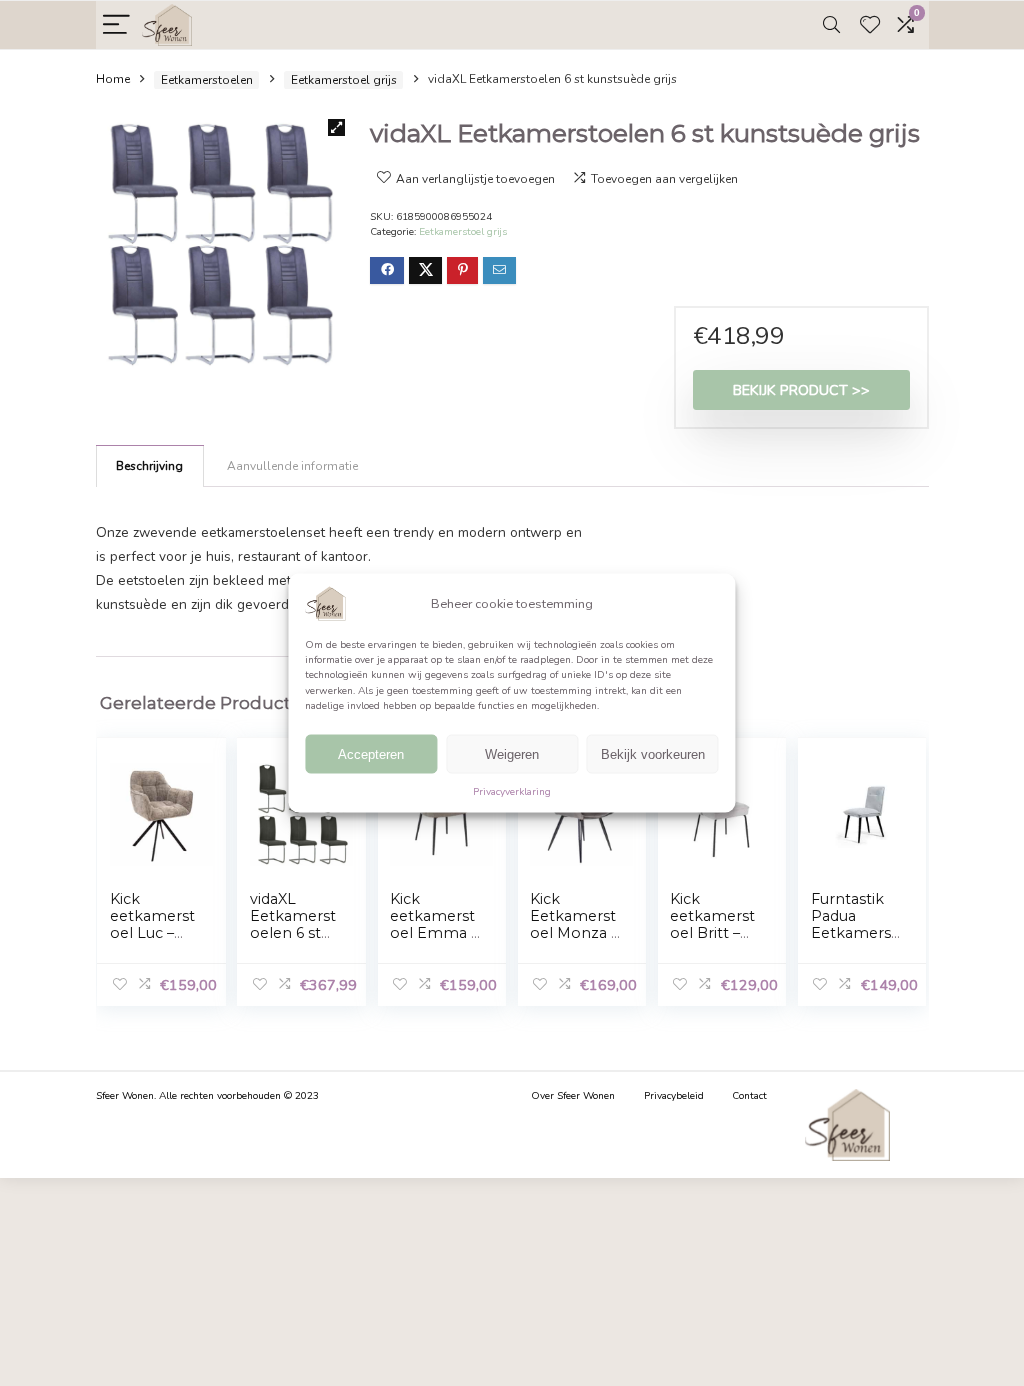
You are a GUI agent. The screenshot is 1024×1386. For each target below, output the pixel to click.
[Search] (831, 25)
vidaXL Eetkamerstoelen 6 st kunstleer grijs (293, 933)
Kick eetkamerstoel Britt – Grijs (712, 924)
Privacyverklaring (512, 792)
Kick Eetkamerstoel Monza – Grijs (574, 924)
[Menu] (116, 25)
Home (113, 80)
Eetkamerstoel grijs (344, 80)
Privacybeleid (674, 1096)
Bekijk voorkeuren (653, 754)
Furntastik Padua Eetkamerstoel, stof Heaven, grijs (854, 941)
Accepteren (371, 754)
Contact (749, 1096)
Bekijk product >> (801, 390)
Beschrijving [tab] (149, 466)
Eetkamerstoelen (207, 80)
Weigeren (512, 754)
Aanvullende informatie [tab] (292, 466)
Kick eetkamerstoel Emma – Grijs (434, 924)
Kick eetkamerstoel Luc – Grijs (152, 924)
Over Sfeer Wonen (573, 1096)
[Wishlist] (870, 25)
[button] (336, 127)
